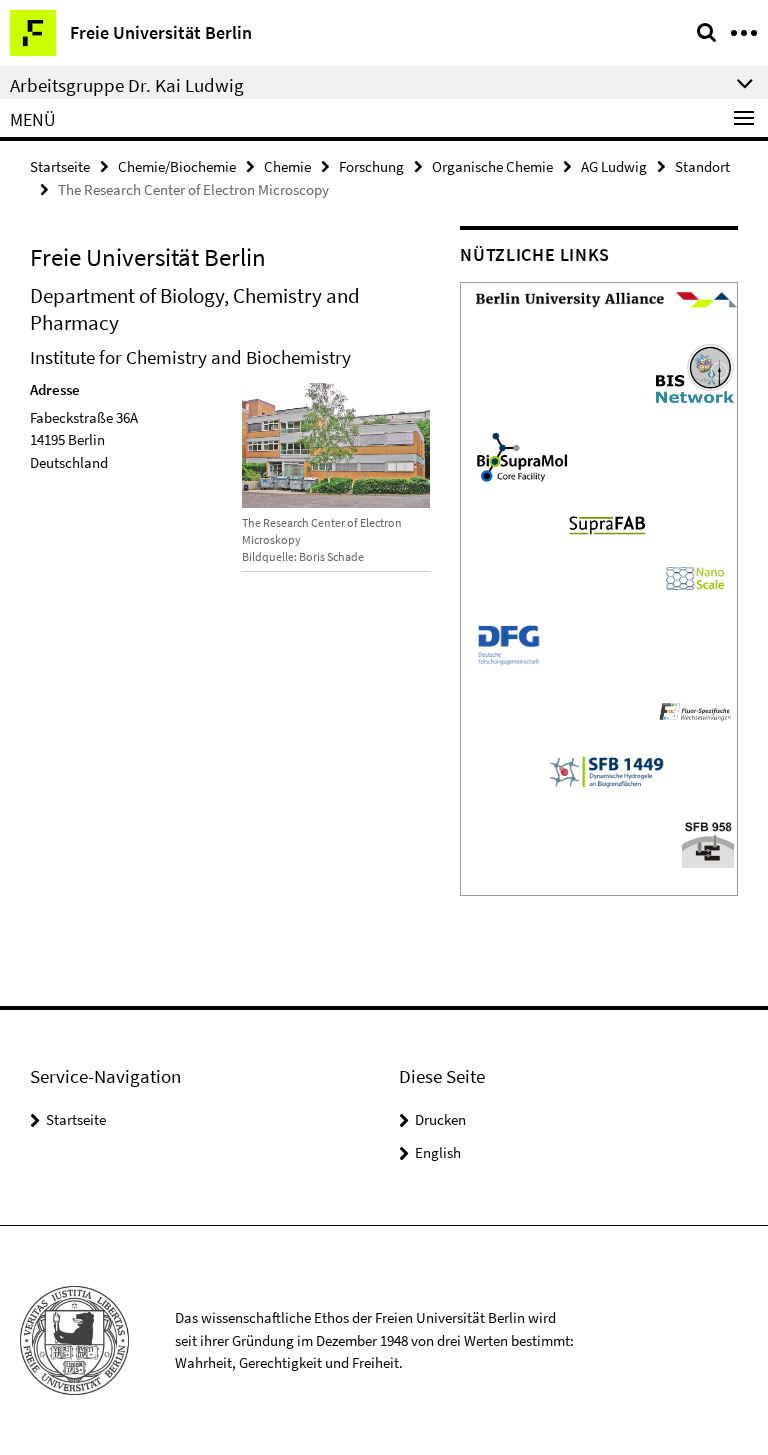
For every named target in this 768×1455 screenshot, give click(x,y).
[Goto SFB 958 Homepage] (708, 841)
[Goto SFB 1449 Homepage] (695, 709)
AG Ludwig (614, 166)
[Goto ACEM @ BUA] (606, 298)
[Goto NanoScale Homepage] (695, 576)
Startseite (60, 166)
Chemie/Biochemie (177, 166)
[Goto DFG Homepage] (508, 642)
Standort (702, 166)
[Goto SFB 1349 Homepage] (606, 769)
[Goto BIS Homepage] (695, 371)
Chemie (287, 166)
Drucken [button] (440, 1119)
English (438, 1152)
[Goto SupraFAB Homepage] (607, 522)
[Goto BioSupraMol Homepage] (521, 455)
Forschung (371, 166)
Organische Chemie (492, 166)
